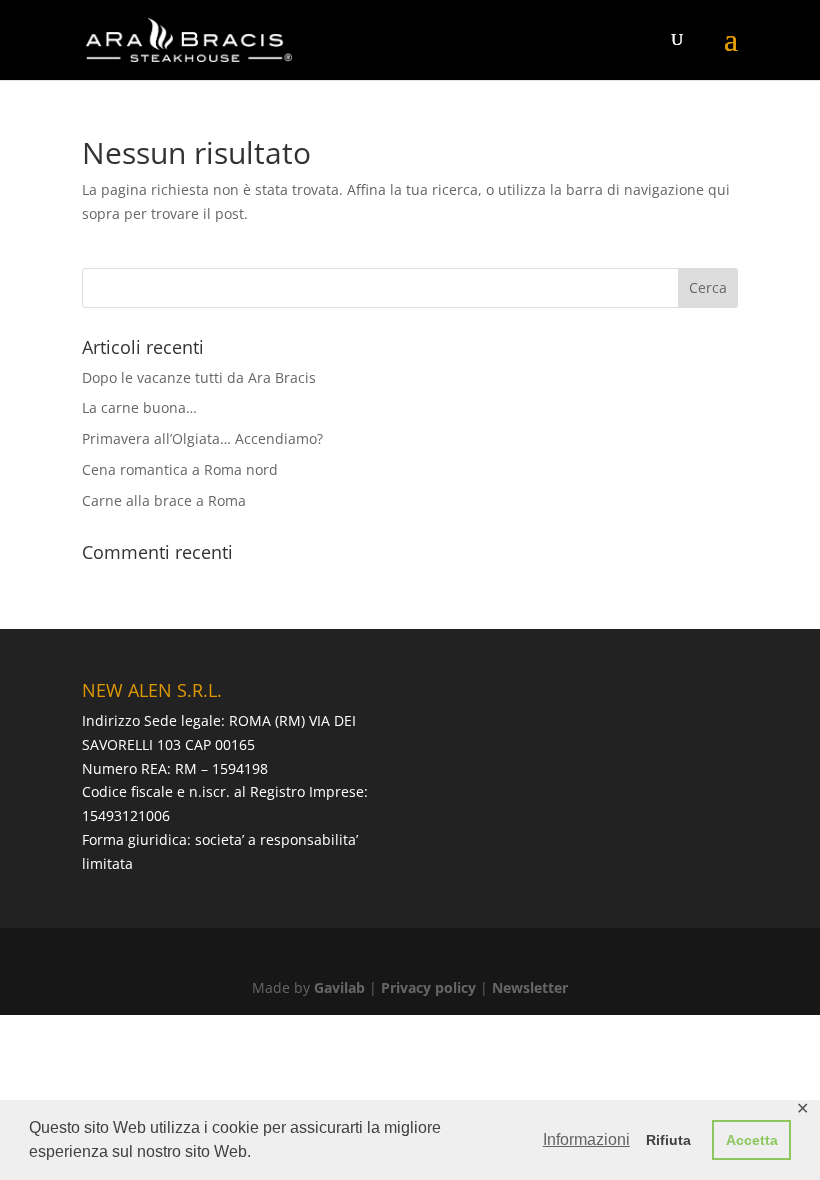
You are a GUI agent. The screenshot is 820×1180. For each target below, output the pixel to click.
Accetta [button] (752, 1140)
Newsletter (530, 987)
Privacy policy (428, 987)
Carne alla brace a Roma (164, 500)
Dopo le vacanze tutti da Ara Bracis (199, 377)
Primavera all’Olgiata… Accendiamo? (202, 438)
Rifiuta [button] (668, 1140)
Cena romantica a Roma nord (180, 469)
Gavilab (339, 987)
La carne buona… (139, 407)
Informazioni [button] (586, 1139)
